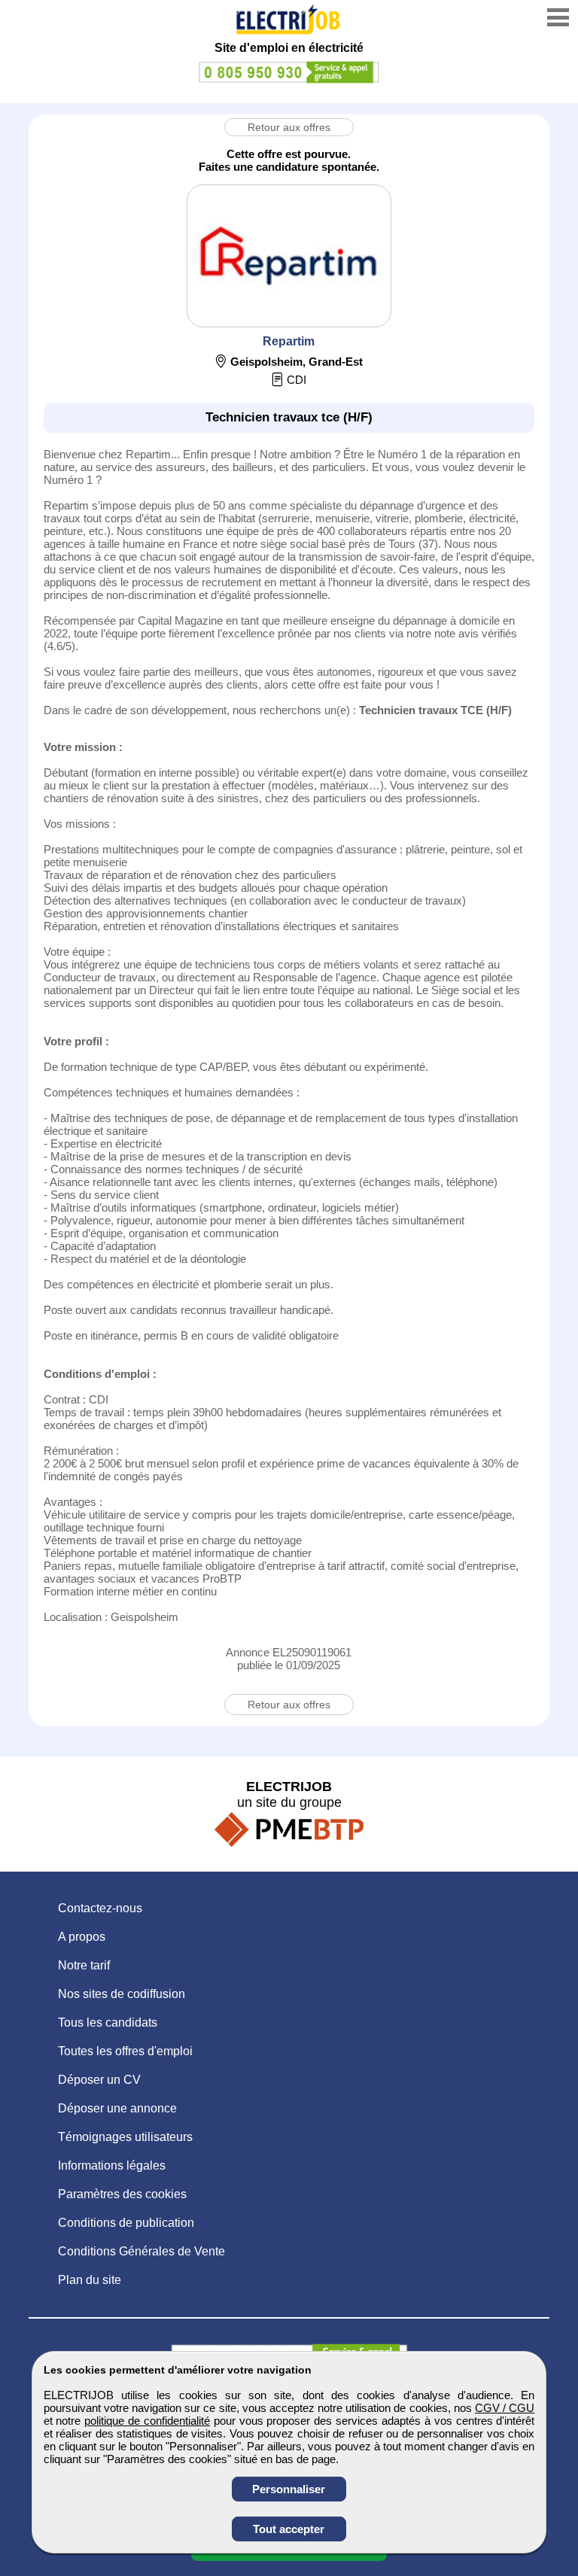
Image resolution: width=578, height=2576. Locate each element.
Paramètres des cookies (122, 2194)
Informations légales (112, 2165)
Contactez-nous (100, 1908)
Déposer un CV (99, 2080)
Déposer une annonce (117, 2108)
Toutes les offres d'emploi (125, 2051)
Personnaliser (289, 2489)
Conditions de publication (126, 2223)
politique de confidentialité (147, 2421)
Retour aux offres (289, 127)
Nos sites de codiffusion (122, 1994)
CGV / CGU (505, 2408)
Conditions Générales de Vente (141, 2251)
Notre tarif (84, 1965)
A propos (82, 1937)
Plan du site (90, 2280)
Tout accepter (289, 2529)
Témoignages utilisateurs (125, 2137)
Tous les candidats (108, 2022)
